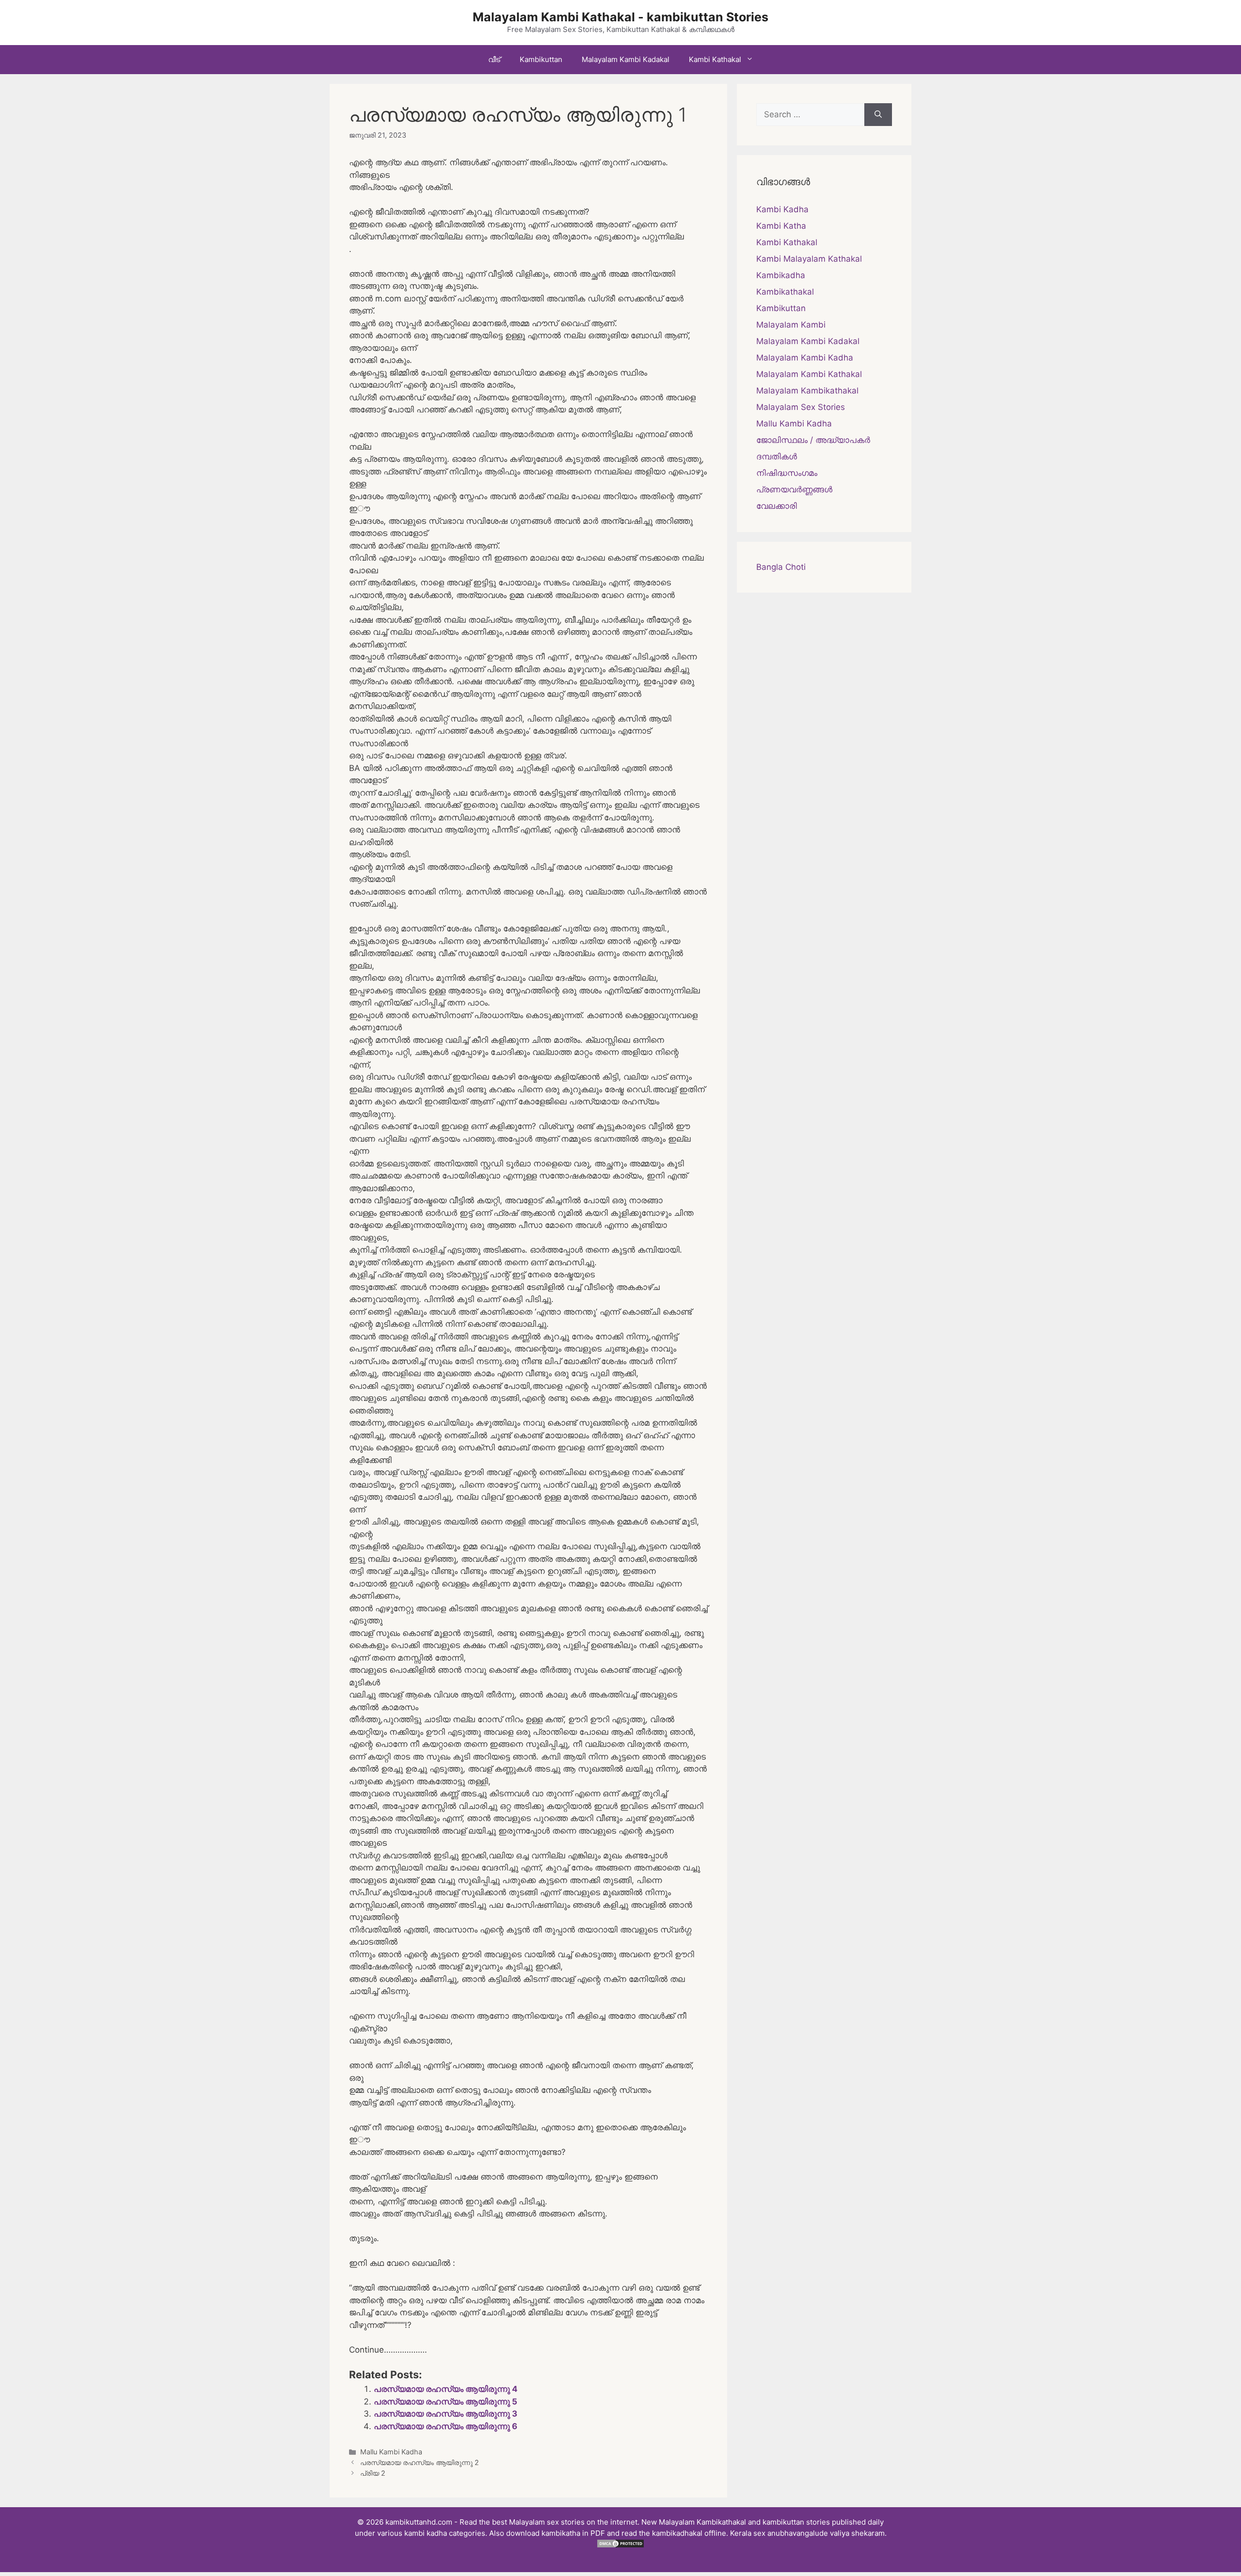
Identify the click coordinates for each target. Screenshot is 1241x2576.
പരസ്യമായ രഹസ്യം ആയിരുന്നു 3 (445, 2414)
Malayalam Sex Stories (801, 407)
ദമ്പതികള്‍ (777, 456)
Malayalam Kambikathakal (807, 391)
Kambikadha (781, 275)
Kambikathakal (785, 292)
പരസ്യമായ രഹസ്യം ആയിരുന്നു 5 (445, 2402)
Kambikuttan (541, 59)
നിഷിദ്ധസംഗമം (787, 473)
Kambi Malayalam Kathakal (809, 259)
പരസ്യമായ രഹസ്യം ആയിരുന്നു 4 (446, 2389)
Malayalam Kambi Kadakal (626, 59)
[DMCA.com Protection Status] (620, 2546)
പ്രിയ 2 (373, 2473)
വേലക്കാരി (777, 506)
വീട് (494, 59)
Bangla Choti (781, 567)
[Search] (878, 115)
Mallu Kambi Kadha (391, 2452)
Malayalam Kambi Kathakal (809, 374)
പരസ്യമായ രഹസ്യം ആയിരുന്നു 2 (420, 2462)
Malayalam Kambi (791, 325)
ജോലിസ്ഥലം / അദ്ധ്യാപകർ (813, 440)
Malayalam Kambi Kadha (805, 358)
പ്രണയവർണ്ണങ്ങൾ (794, 489)
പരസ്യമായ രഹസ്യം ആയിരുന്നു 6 (445, 2426)
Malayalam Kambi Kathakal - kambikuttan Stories (620, 17)
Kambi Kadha (782, 209)
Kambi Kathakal (715, 59)
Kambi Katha (781, 226)
